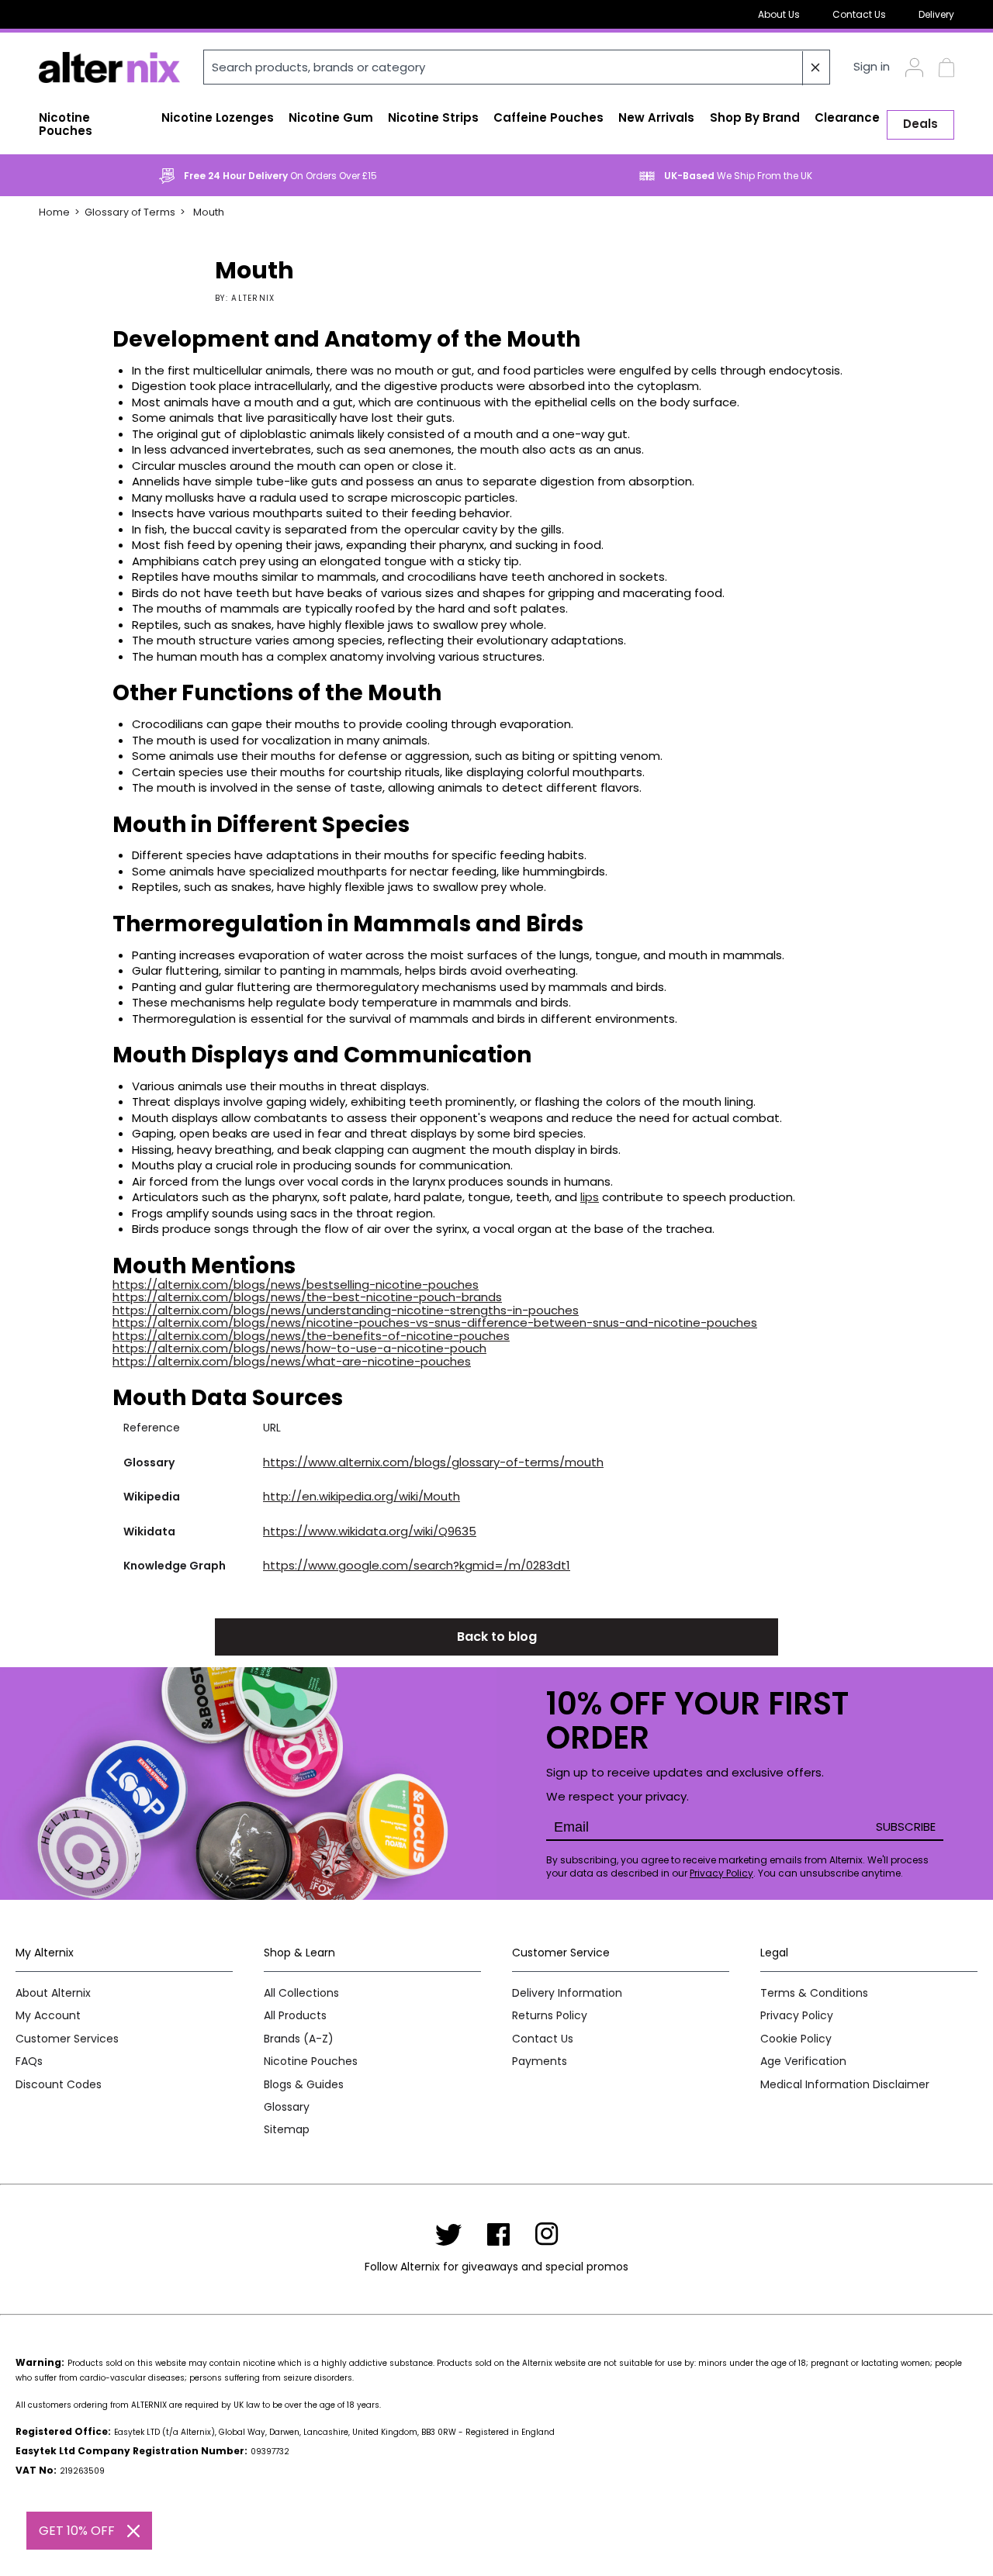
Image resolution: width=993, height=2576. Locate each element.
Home (54, 212)
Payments (540, 2061)
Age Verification (803, 2061)
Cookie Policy (796, 2039)
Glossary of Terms (130, 212)
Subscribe (906, 1827)
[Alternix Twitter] (448, 2234)
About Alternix (53, 1993)
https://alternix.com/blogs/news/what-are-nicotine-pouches (292, 1361)
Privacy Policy (721, 1873)
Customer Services (67, 2039)
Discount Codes (59, 2085)
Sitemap (287, 2130)
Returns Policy (550, 2016)
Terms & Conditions (814, 1993)
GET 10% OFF (77, 2531)
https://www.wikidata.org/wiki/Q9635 (370, 1531)
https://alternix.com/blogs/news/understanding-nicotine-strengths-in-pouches (346, 1310)
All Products (295, 2016)
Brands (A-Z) (299, 2039)
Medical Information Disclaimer (845, 2085)
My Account (48, 2016)
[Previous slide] (35, 176)
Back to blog (497, 1637)
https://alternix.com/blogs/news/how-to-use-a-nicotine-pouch (299, 1348)
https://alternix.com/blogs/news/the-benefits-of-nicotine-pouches (311, 1336)
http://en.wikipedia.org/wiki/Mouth (362, 1496)
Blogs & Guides (304, 2085)
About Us (779, 14)
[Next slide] (958, 176)
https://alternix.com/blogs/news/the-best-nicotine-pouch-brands (307, 1297)
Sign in (872, 67)
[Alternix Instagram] (547, 2234)
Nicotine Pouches (311, 2061)
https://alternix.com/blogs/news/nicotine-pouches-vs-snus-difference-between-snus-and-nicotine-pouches (435, 1323)
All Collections (301, 1993)
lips (590, 1197)
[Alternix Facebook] (499, 2234)
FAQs (29, 2061)
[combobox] (517, 67)
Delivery (936, 14)
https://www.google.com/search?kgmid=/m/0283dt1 (417, 1565)
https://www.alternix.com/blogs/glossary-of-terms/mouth (433, 1462)
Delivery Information (567, 1993)
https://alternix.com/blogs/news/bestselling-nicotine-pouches (296, 1285)
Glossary (287, 2107)
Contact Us (859, 14)
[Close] (133, 2531)
